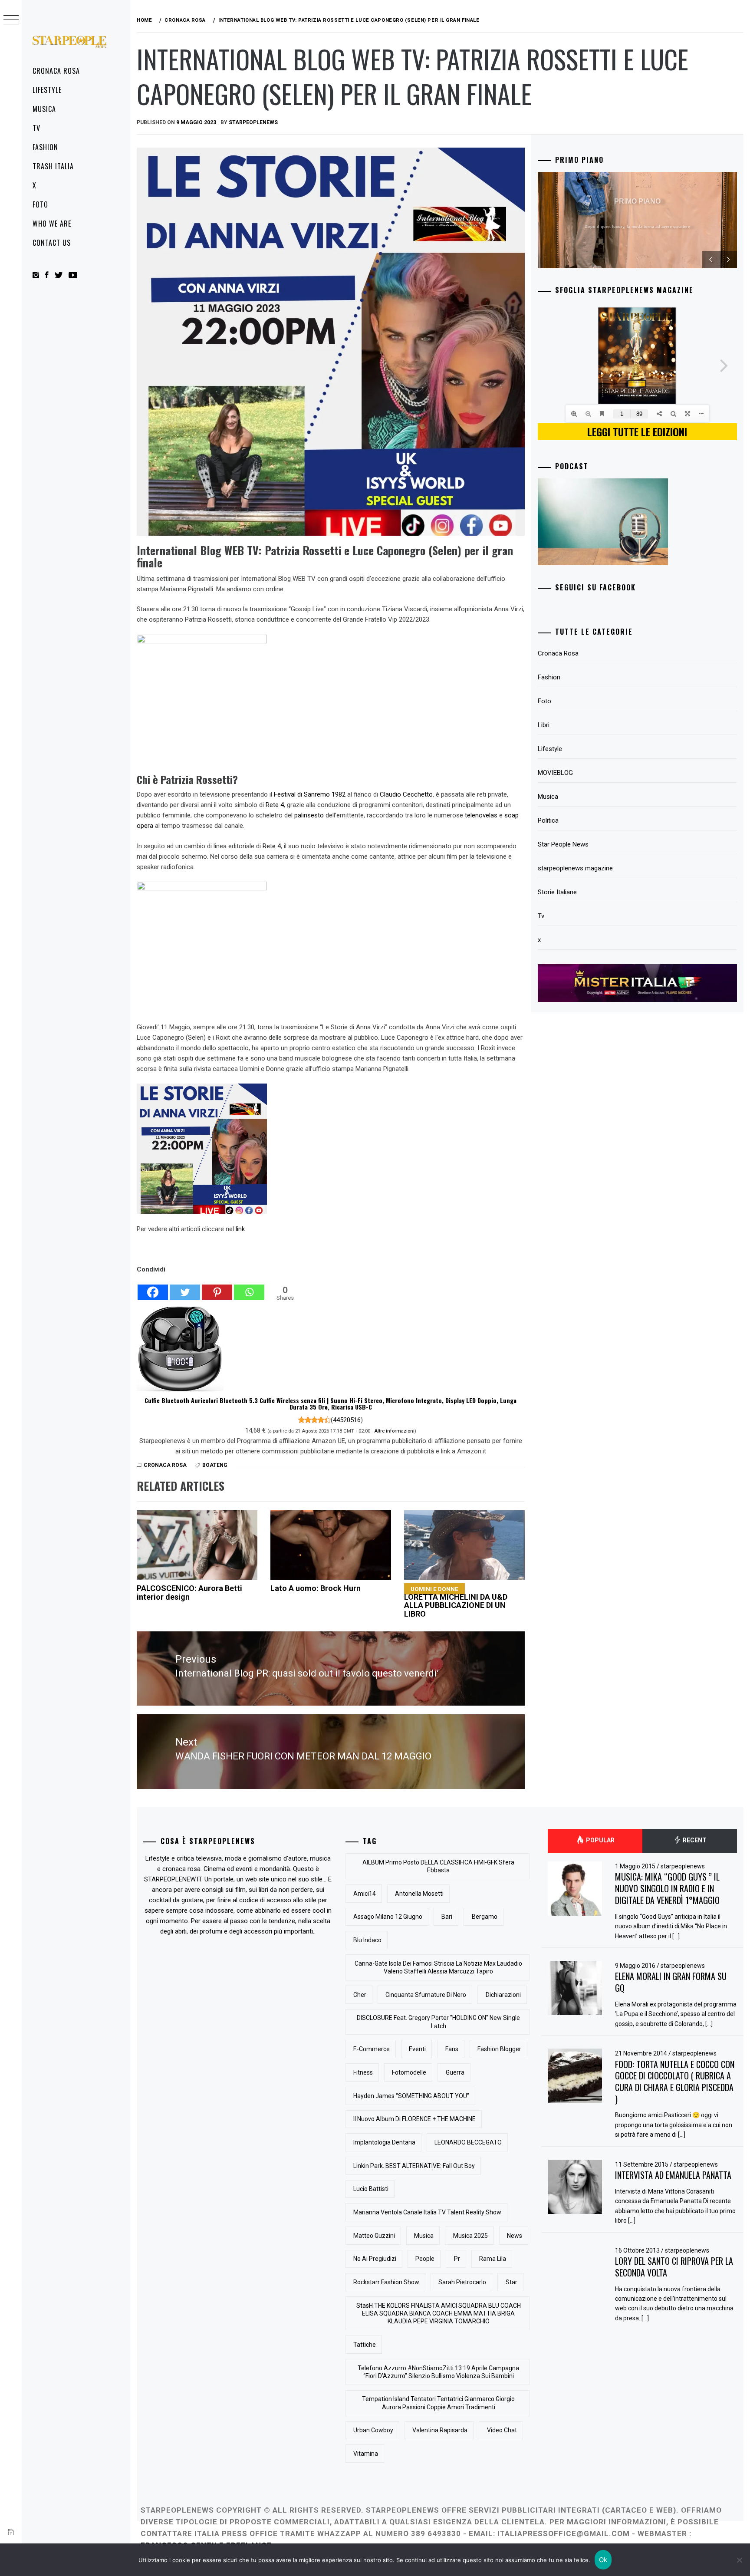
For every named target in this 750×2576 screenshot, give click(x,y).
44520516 (347, 1420)
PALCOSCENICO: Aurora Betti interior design (189, 1593)
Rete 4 (275, 805)
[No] (739, 2560)
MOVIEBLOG (555, 773)
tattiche (365, 2345)
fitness (363, 2072)
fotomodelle (409, 2072)
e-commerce (372, 2049)
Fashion (45, 147)
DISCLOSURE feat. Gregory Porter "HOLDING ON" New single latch (438, 2022)
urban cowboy (373, 2430)
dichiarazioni (503, 1995)
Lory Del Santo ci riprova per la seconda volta (674, 2267)
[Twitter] (185, 1288)
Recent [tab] (694, 1840)
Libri (544, 725)
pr (457, 2259)
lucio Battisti (371, 2189)
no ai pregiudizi (375, 2259)
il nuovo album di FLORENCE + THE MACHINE (414, 2119)
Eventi (417, 2049)
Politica (548, 820)
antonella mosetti (419, 1894)
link (240, 1229)
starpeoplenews (683, 1866)
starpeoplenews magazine (575, 868)
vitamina (366, 2454)
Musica (44, 109)
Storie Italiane (557, 892)
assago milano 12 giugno (388, 1917)
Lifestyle (47, 90)
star (512, 2282)
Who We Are (52, 224)
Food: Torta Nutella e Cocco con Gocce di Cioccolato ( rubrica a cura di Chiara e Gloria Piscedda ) (675, 2082)
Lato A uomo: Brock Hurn (316, 1588)
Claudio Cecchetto (406, 794)
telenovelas (481, 815)
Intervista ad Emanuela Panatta (673, 2175)
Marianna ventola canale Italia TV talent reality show (427, 2212)
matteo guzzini (374, 2236)
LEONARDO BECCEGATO (468, 2142)
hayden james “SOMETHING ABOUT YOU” (411, 2096)
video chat (502, 2430)
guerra (455, 2072)
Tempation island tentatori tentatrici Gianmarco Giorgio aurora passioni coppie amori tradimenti (438, 2403)
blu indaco (367, 1940)
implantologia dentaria (384, 2142)
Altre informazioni (394, 1431)
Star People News (563, 844)
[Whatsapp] (249, 1288)
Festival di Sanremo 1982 (310, 794)
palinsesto (309, 815)
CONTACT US (52, 243)
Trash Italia (53, 166)
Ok (603, 2560)
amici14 (365, 1894)
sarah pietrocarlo (462, 2282)
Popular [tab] (600, 1840)
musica (424, 2236)
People (425, 2259)
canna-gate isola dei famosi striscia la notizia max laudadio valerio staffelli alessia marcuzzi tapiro (438, 1967)
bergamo (485, 1917)
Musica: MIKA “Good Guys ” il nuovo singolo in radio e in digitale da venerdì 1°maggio (667, 1888)
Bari (447, 1917)
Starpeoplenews (253, 122)
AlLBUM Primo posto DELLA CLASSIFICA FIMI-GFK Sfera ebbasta (438, 1866)
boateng (215, 1465)
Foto (40, 204)
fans (452, 2049)
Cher (360, 1995)
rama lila (493, 2259)
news (515, 2236)
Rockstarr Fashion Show (386, 2282)
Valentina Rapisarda (440, 2430)
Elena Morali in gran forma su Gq (671, 1982)
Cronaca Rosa (56, 71)
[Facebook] (153, 1288)
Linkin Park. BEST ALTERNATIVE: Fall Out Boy (414, 2166)
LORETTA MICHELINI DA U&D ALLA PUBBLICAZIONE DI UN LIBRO (456, 1602)
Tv (36, 128)
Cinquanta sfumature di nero (426, 1995)
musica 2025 (470, 2236)
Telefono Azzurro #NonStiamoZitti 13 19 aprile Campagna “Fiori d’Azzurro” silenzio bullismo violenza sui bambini (438, 2372)
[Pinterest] (217, 1288)
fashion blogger (499, 2049)
